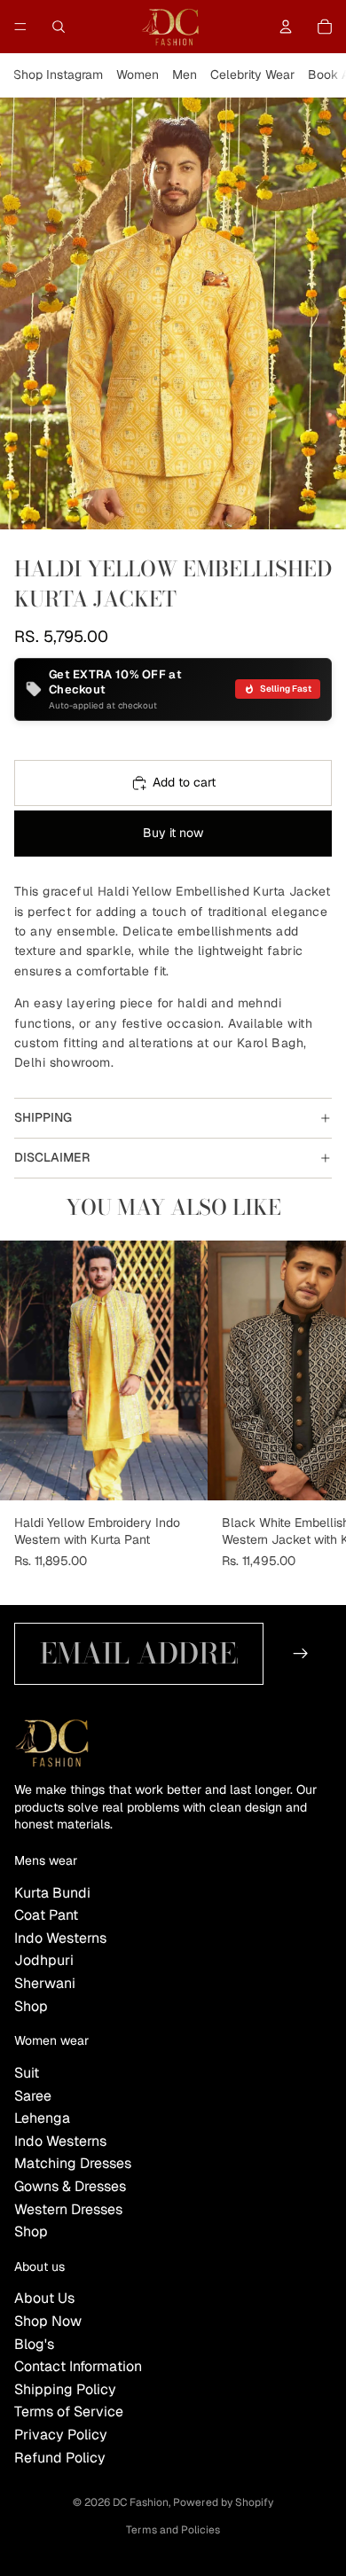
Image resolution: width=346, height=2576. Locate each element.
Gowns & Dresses (70, 2186)
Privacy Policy (61, 2435)
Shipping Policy (65, 2389)
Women (138, 74)
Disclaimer (52, 1157)
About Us (44, 2298)
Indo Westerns (60, 1938)
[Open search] (59, 27)
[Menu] (20, 27)
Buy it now (173, 833)
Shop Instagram (58, 74)
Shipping (43, 1117)
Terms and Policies (173, 2530)
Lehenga (42, 2118)
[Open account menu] (286, 27)
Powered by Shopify (223, 2502)
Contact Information (78, 2366)
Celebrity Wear (252, 74)
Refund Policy (60, 2458)
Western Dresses (68, 2209)
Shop (31, 2006)
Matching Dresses (73, 2163)
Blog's (34, 2344)
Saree (33, 2096)
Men (185, 74)
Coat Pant (46, 1915)
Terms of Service (69, 2412)
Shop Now (48, 2321)
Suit (27, 2073)
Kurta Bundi (52, 1893)
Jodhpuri (44, 1960)
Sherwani (45, 1983)
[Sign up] (301, 1653)
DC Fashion (141, 2502)
